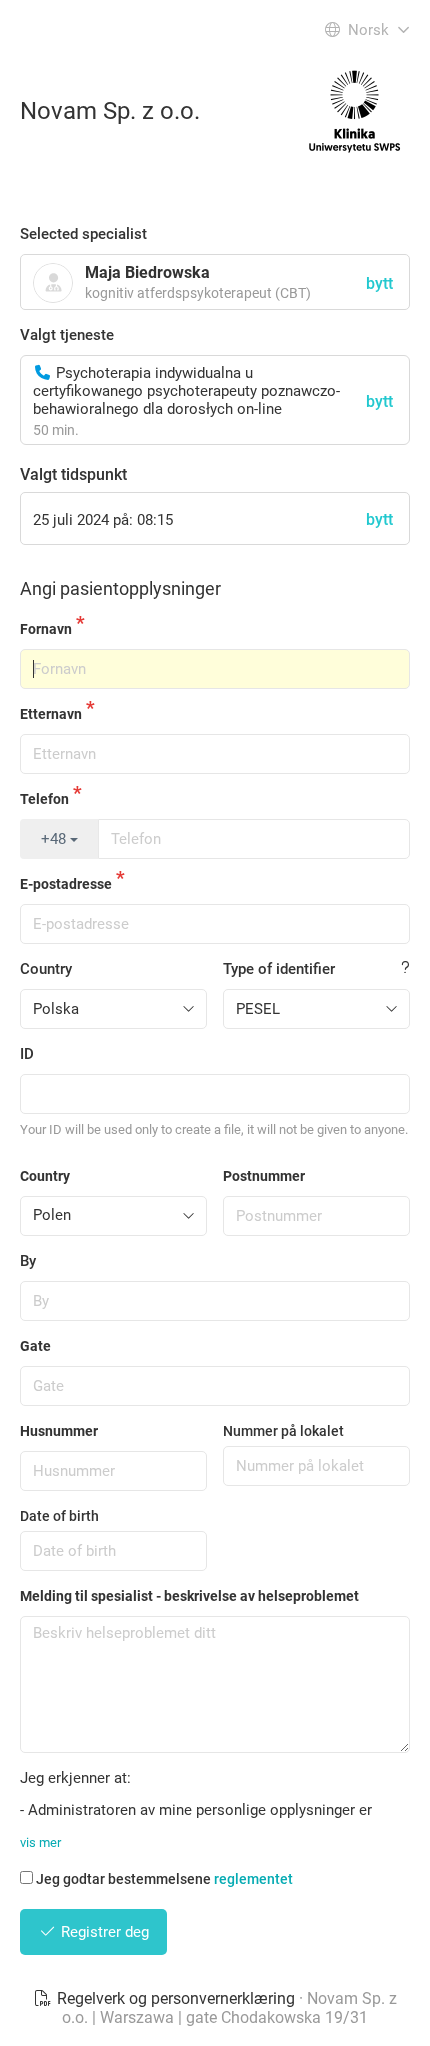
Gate (35, 1346)
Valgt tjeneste (67, 335)
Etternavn (51, 714)
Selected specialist (83, 234)
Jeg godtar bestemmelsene (164, 1879)
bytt (379, 401)
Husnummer (59, 1431)
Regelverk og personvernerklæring (176, 1998)
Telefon (44, 799)
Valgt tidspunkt (73, 474)
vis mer (40, 1842)
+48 (55, 839)
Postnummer (264, 1176)
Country (46, 969)
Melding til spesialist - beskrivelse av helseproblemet (189, 1596)
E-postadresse (66, 884)
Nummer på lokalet (283, 1431)
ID (27, 1054)
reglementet (253, 1879)
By (28, 1261)
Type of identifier (279, 969)
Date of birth (59, 1516)
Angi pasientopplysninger (120, 588)
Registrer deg (103, 1932)
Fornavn (46, 629)
